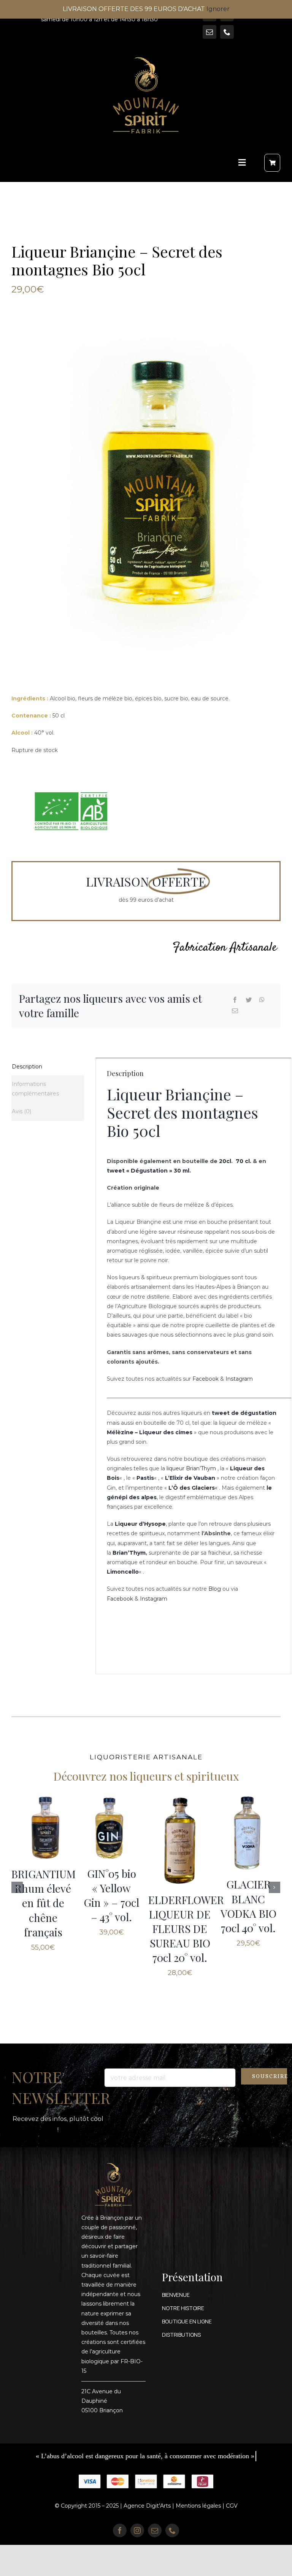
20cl (225, 1161)
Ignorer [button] (218, 9)
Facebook (206, 1379)
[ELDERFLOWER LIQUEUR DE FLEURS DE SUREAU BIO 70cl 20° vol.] (248, 1840)
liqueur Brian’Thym (190, 1468)
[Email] (235, 1011)
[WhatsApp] (262, 1000)
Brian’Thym (129, 1553)
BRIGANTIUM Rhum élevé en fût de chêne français (112, 1903)
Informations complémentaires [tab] (35, 1089)
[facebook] (120, 2562)
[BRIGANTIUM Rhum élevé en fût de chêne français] (112, 1828)
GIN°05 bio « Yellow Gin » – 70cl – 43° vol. (180, 1895)
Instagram (239, 1379)
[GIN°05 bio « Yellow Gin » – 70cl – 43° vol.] (180, 1827)
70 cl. (244, 1161)
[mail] (209, 32)
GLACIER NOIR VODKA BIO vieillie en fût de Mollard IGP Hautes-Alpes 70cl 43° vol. (43, 1938)
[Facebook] (235, 1000)
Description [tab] (27, 1067)
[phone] (227, 32)
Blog (215, 1589)
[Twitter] (249, 1000)
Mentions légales (198, 2537)
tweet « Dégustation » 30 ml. (149, 1171)
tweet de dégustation (244, 1413)
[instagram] (137, 2562)
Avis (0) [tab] (21, 1111)
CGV (232, 2537)
